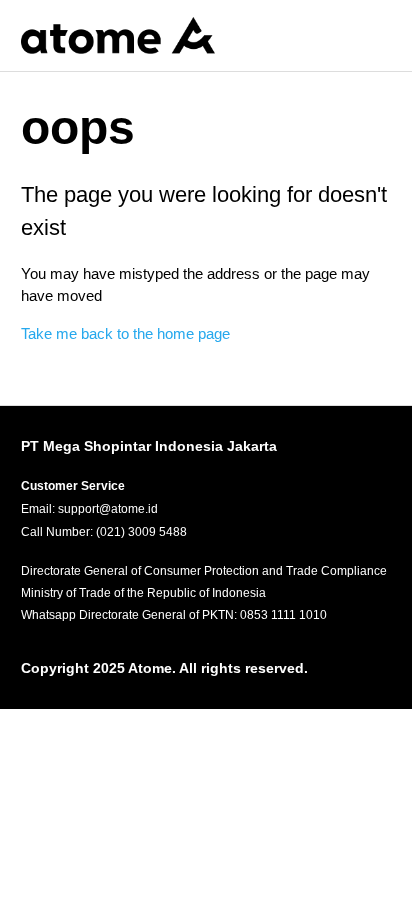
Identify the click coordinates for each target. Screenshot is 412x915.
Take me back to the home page (125, 333)
